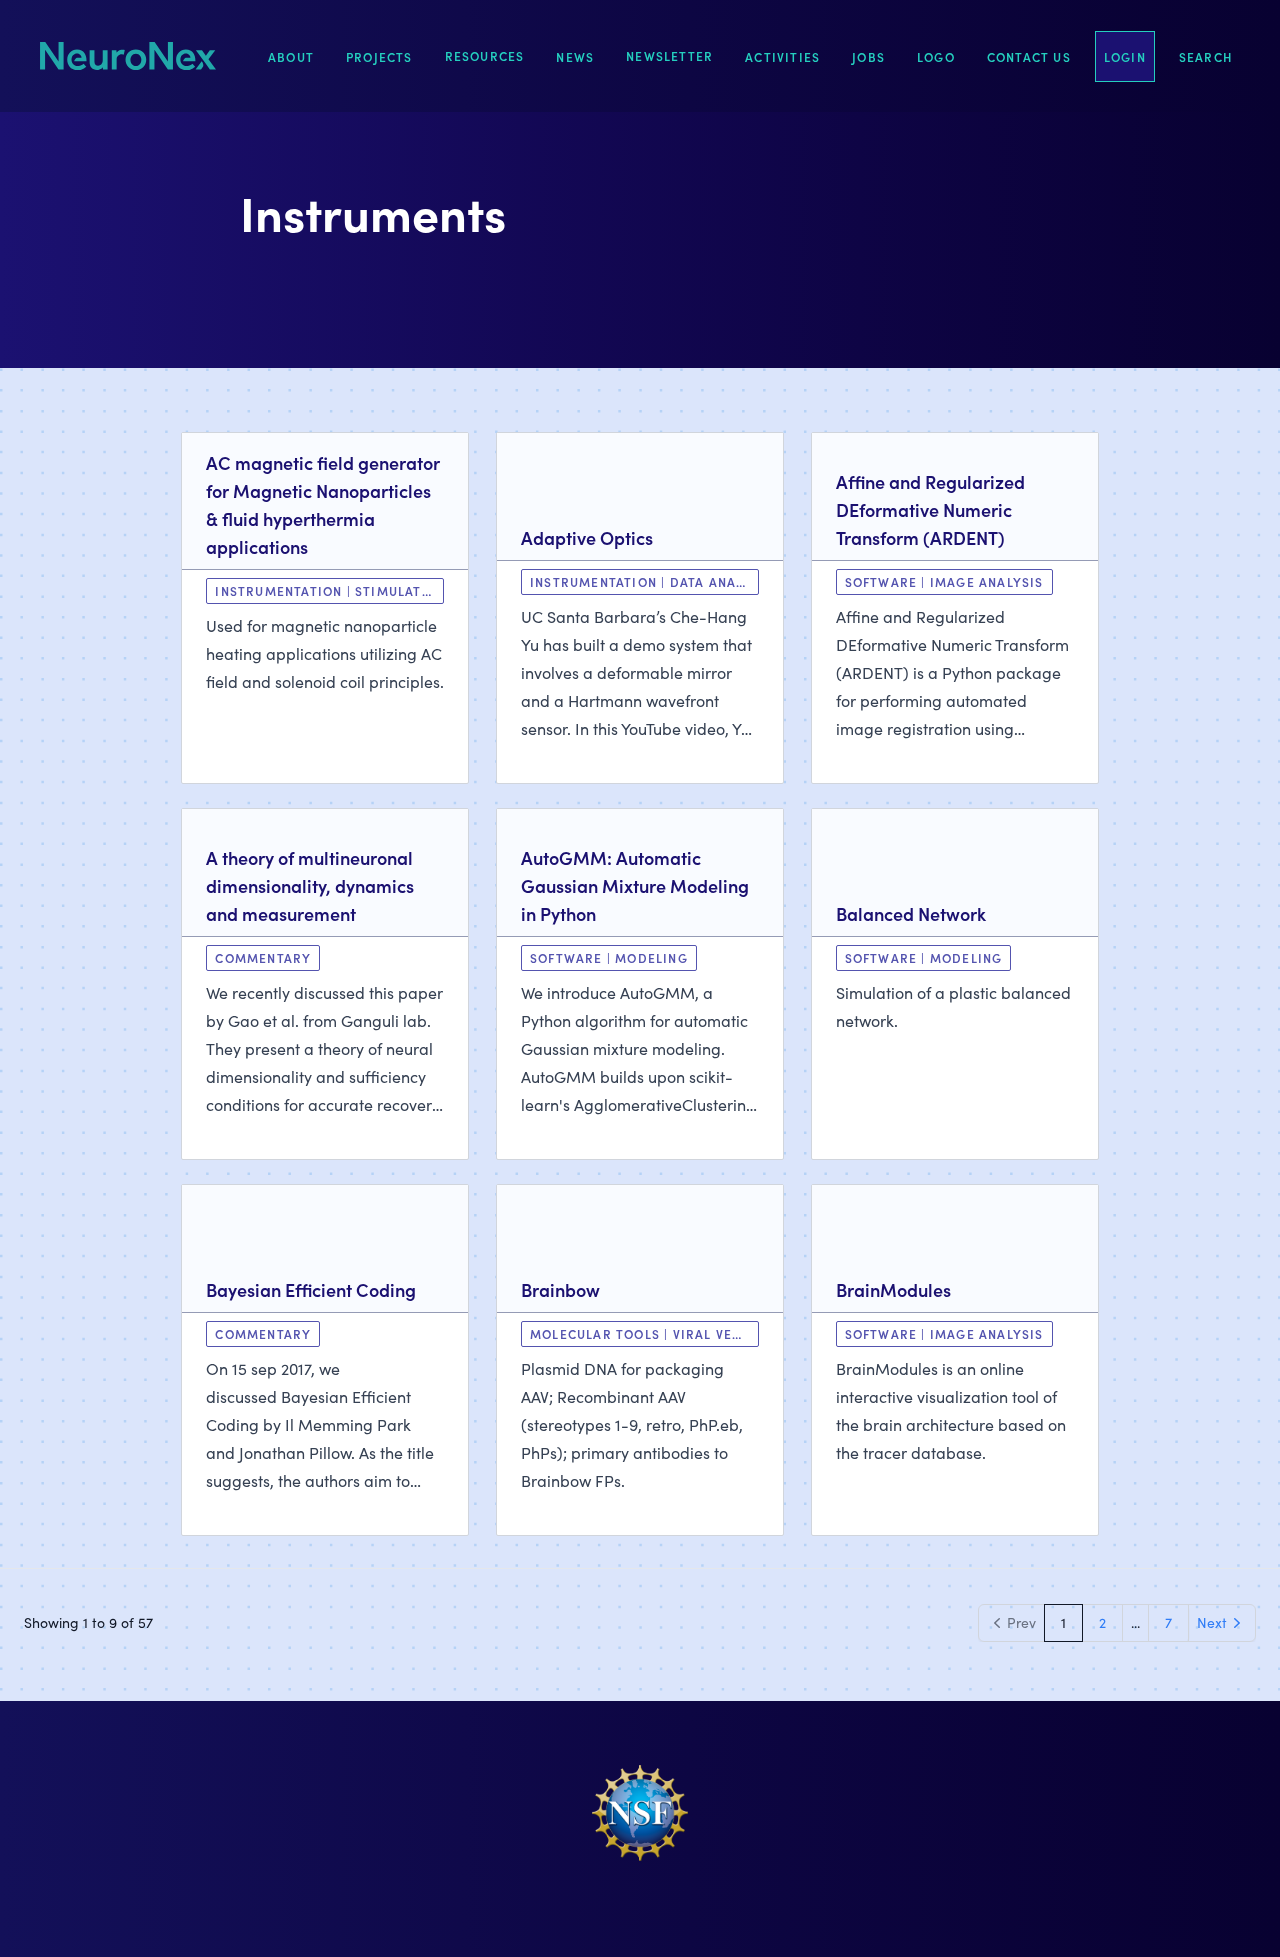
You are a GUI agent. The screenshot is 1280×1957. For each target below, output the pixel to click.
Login (1125, 56)
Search (1205, 56)
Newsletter (669, 55)
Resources (485, 55)
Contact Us (1029, 56)
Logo (936, 56)
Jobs (868, 56)
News (575, 56)
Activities (782, 56)
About (291, 56)
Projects (379, 56)
